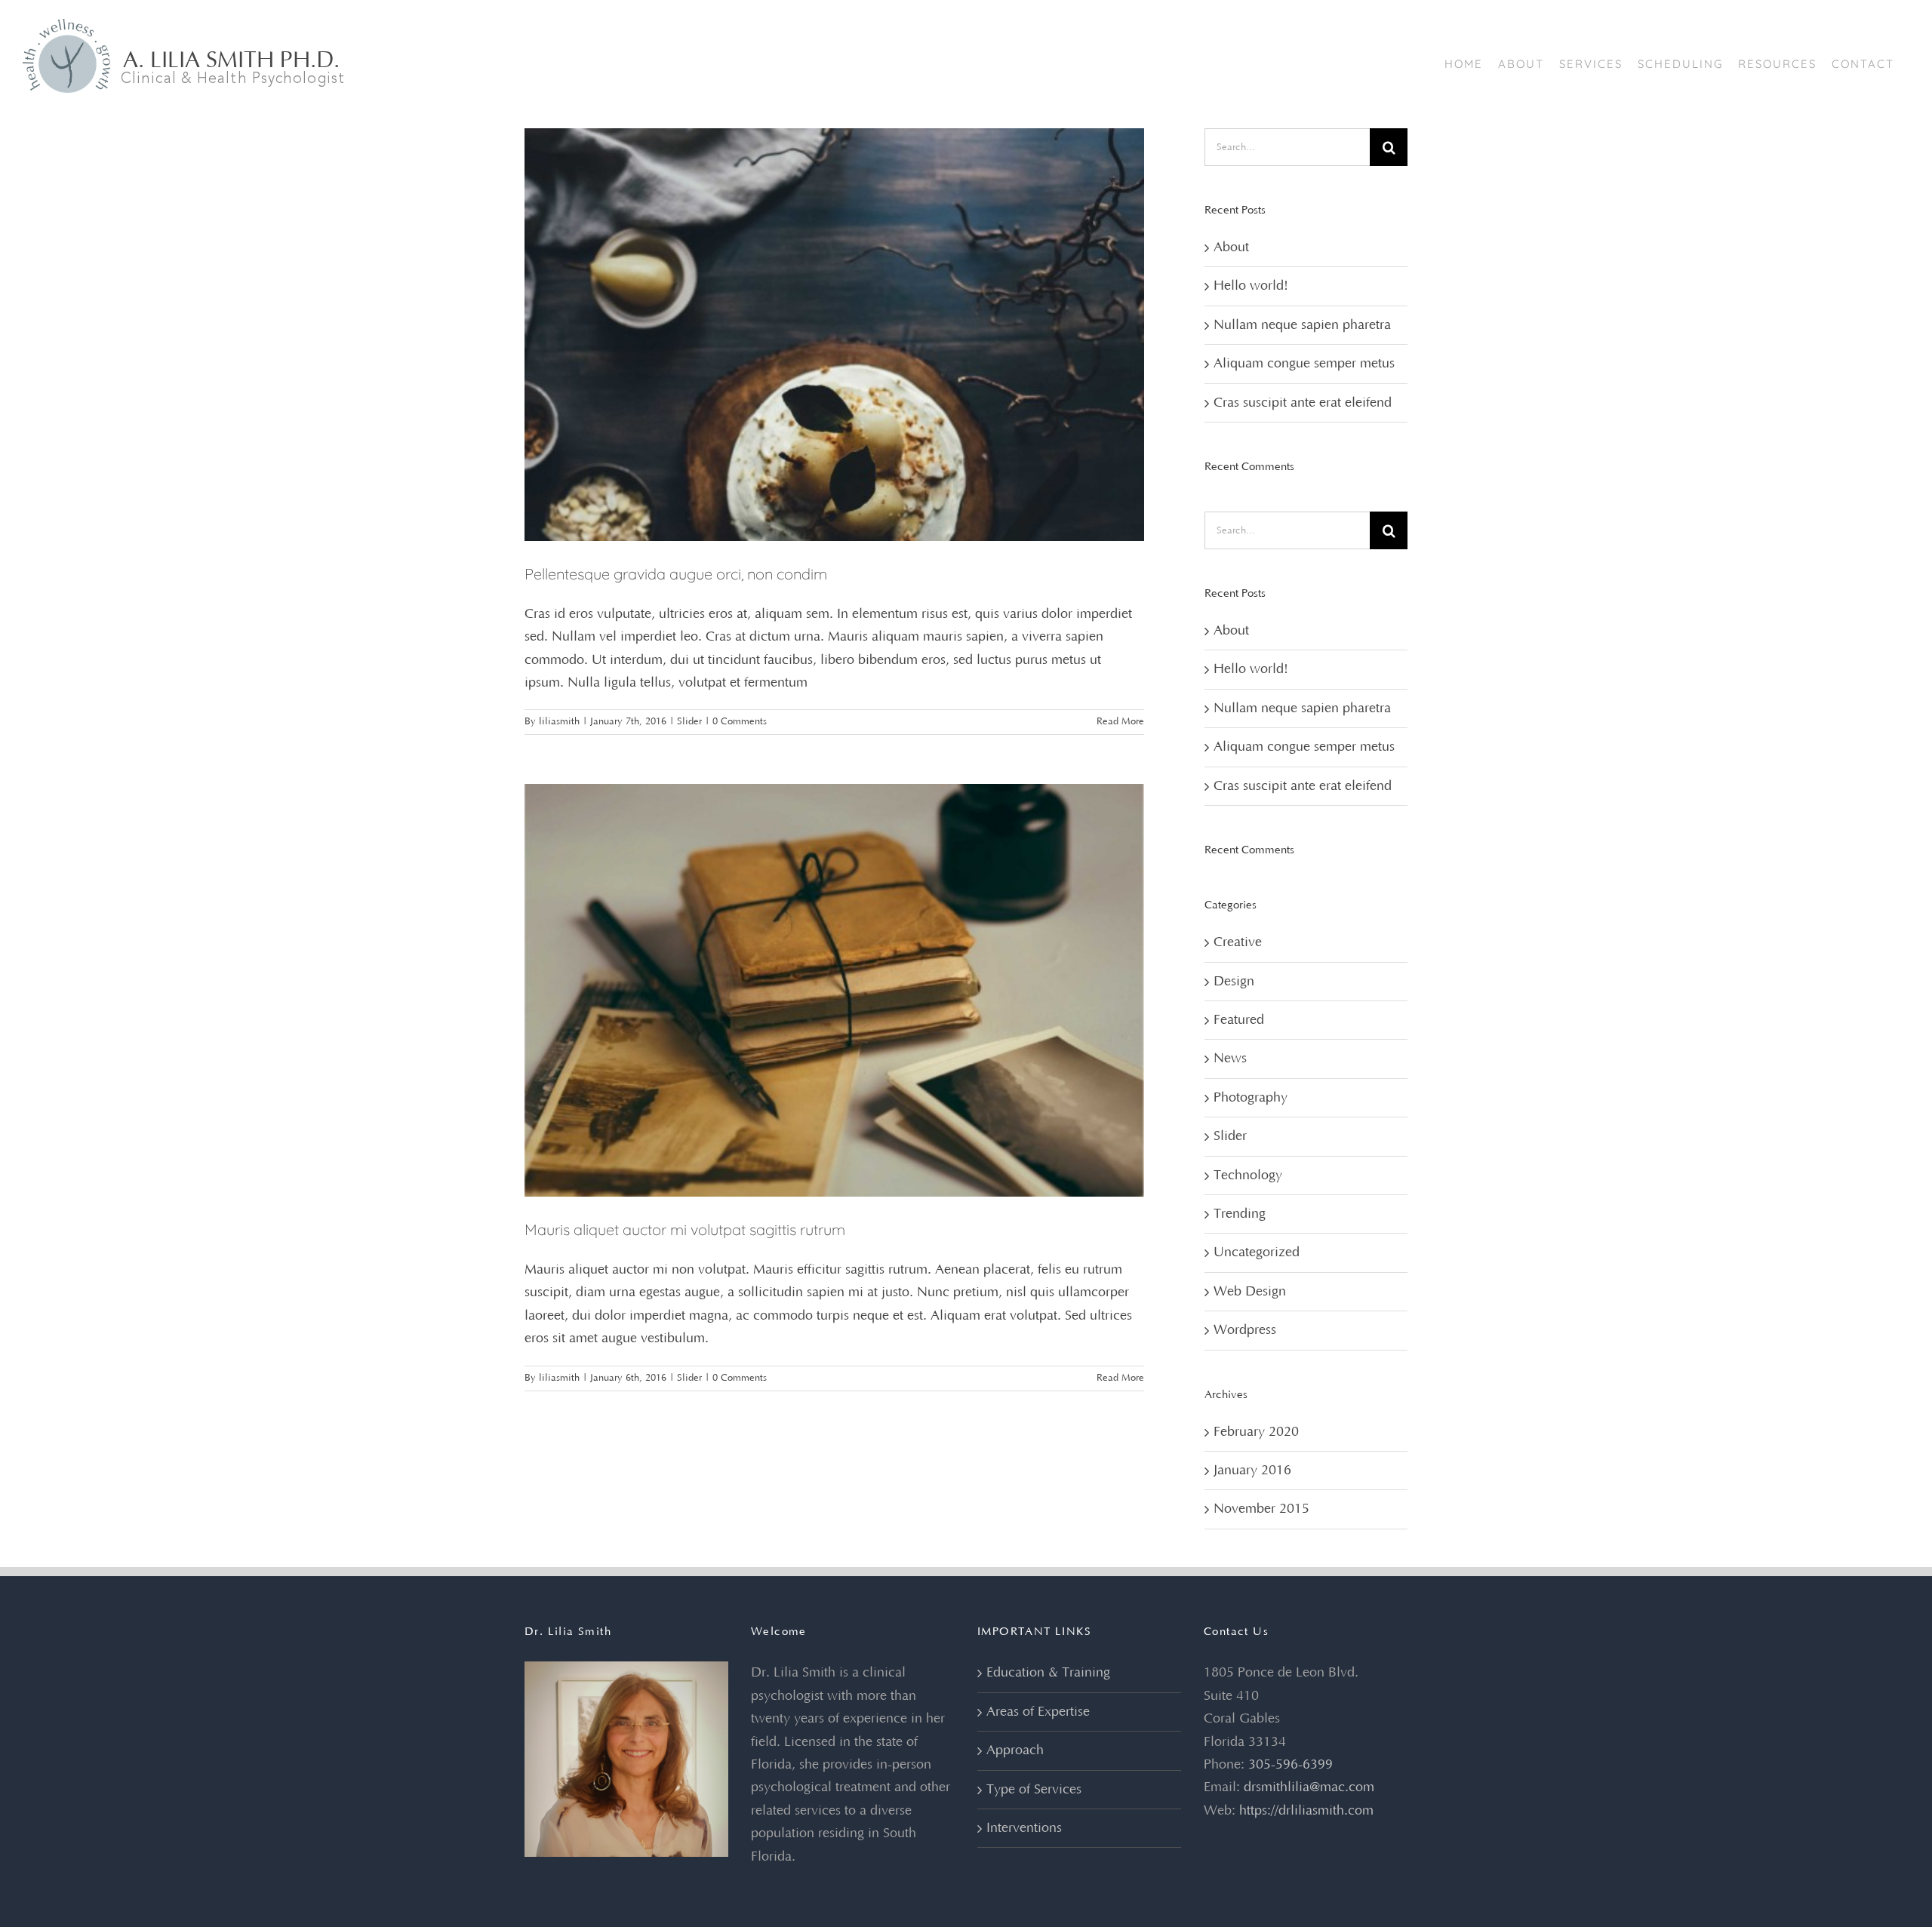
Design (1234, 982)
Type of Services (1034, 1790)
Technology (1248, 1176)
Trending (1240, 1214)
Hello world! (1251, 286)
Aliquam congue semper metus (1304, 364)
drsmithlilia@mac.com (1309, 1787)
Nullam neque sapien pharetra (1302, 325)
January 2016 (1252, 1471)
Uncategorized (1257, 1252)
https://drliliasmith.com (1306, 1811)
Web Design (1250, 1292)
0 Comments (740, 721)
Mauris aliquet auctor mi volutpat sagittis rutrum (685, 1229)
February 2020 (1256, 1432)
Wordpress (1245, 1330)
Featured (1239, 1020)
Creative (1238, 942)
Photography (1251, 1098)
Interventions (1024, 1828)
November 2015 (1261, 1509)
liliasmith (559, 721)
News (1230, 1059)
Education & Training (1048, 1673)
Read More (1120, 721)
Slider (689, 721)
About (1231, 247)
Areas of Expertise (1038, 1712)
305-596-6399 (1291, 1765)
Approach (1015, 1750)
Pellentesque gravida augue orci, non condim (676, 574)
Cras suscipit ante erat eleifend (1303, 403)
